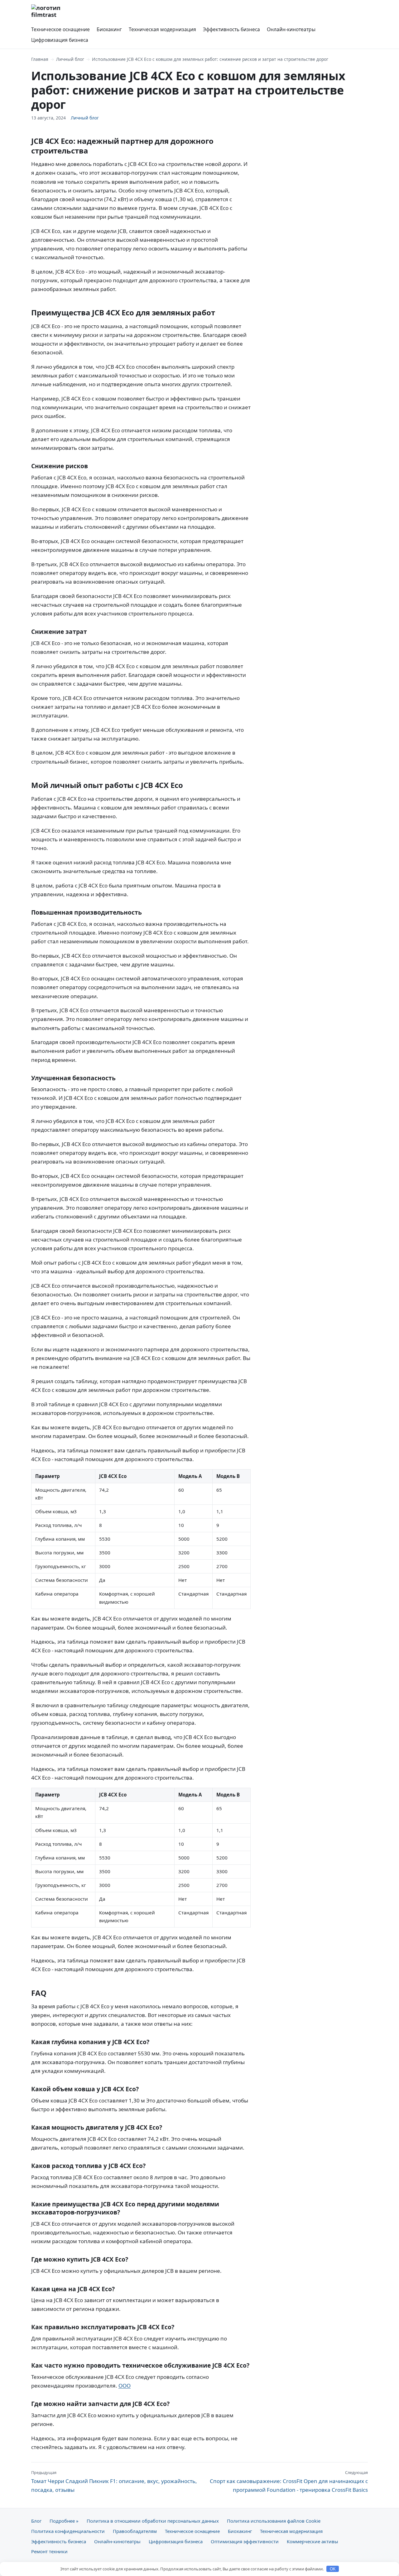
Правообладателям (135, 2531)
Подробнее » (64, 2521)
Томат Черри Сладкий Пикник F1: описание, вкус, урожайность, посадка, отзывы (114, 2481)
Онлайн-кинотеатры (291, 29)
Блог (36, 2521)
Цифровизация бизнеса (60, 40)
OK (333, 2569)
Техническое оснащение (60, 29)
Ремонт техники (49, 2551)
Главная (40, 59)
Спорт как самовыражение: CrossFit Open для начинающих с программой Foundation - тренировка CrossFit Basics (289, 2481)
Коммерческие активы (312, 2541)
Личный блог (70, 59)
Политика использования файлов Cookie (274, 2521)
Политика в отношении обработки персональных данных (153, 2521)
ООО (125, 2386)
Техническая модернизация (162, 29)
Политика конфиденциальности (68, 2531)
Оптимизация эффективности (245, 2541)
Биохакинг (109, 29)
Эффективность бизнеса (231, 29)
